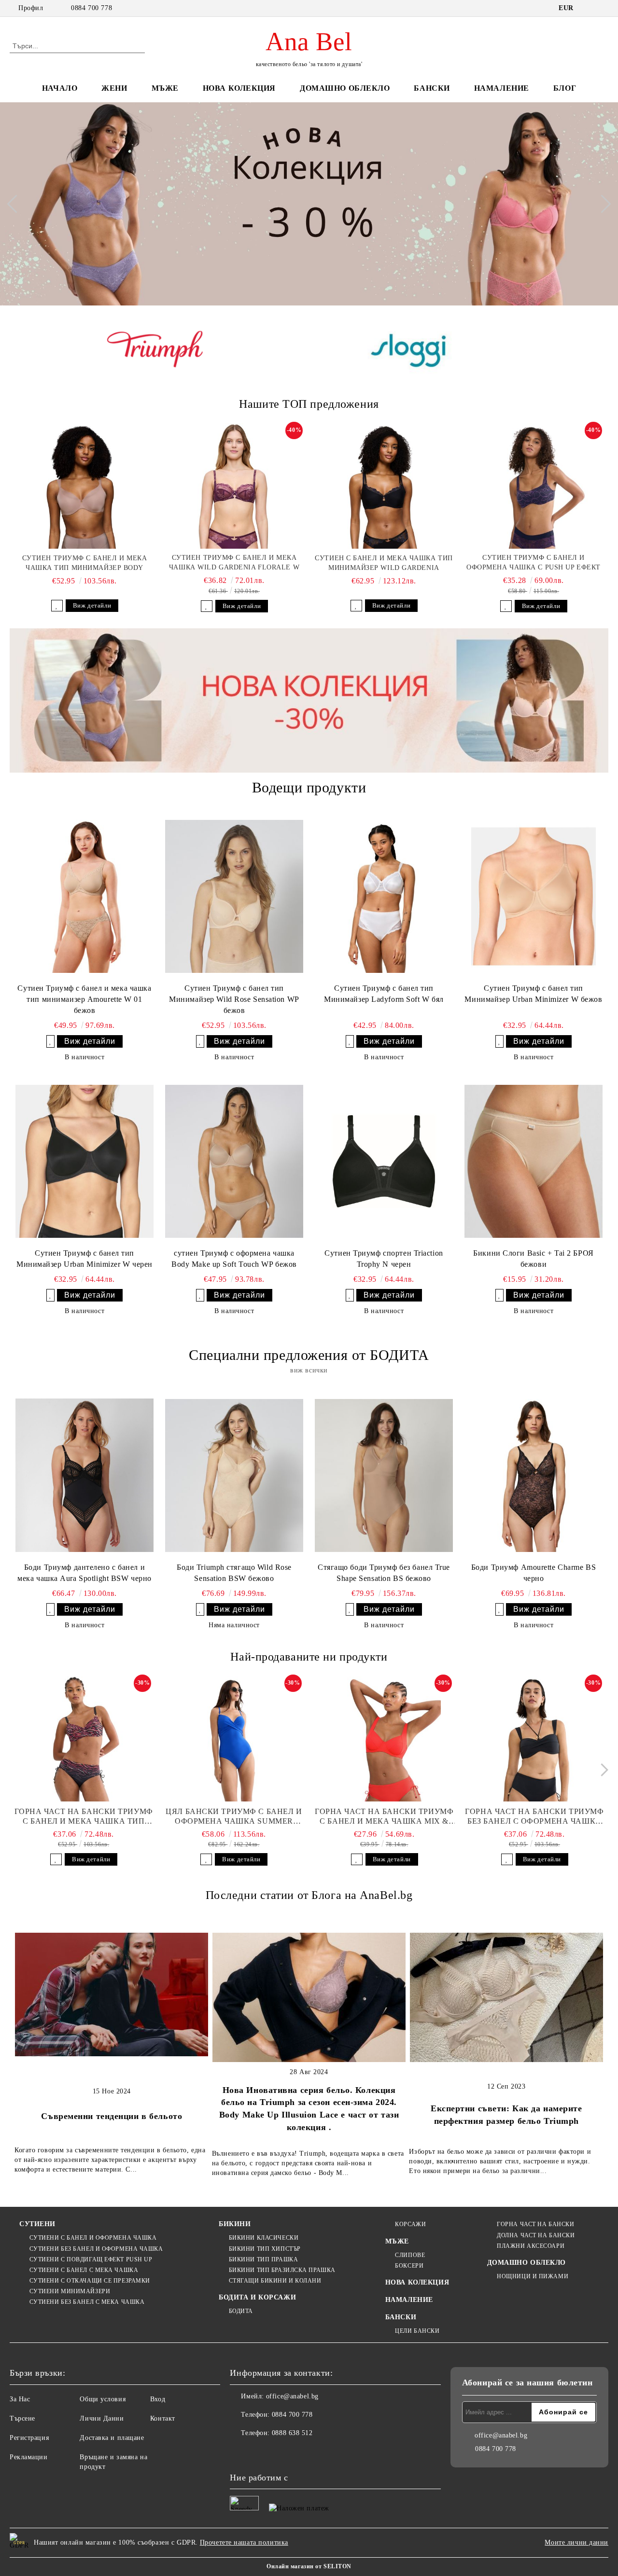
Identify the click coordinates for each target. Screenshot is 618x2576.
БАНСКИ (432, 88)
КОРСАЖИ (410, 2224)
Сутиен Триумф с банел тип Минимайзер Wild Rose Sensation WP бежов (234, 999)
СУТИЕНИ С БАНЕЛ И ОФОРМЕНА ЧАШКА (93, 2238)
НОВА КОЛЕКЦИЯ (239, 88)
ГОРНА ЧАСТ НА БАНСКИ (535, 2224)
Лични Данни (102, 2418)
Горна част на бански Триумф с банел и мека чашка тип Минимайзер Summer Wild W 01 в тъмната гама (84, 1817)
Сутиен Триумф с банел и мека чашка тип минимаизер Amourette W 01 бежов (84, 999)
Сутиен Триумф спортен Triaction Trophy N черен (384, 1259)
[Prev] (16, 204)
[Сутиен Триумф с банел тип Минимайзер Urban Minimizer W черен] (84, 1161)
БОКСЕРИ (409, 2266)
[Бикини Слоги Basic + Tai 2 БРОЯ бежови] (534, 1161)
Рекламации (29, 2457)
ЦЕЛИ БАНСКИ (417, 2331)
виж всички (309, 1370)
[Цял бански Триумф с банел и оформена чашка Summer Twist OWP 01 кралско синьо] (234, 1739)
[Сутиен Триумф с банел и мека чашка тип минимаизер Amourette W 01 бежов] (84, 896)
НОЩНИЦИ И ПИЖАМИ (533, 2276)
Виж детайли (92, 605)
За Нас (20, 2399)
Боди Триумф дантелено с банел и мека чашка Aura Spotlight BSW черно (84, 1573)
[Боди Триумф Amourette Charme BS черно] (534, 1475)
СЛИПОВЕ (410, 2255)
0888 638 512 (292, 2433)
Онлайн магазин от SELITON (309, 2566)
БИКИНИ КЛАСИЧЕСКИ (264, 2238)
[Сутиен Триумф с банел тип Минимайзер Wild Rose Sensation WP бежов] (234, 896)
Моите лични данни (576, 2542)
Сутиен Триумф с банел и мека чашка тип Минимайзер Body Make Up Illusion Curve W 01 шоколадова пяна (85, 564)
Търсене (22, 2418)
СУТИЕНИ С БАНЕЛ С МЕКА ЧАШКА (84, 2270)
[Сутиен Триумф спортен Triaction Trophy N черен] (384, 1161)
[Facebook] (238, 2452)
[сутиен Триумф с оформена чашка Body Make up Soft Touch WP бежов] (234, 1161)
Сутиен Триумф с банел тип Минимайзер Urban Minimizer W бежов (533, 994)
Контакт (163, 2418)
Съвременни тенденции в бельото (112, 2116)
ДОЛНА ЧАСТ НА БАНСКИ (536, 2235)
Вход (158, 2399)
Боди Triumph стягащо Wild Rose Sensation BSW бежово (234, 1573)
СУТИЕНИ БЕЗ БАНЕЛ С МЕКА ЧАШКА (87, 2302)
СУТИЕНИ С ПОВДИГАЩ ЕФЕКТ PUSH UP (91, 2259)
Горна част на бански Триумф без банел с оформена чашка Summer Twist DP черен (534, 1817)
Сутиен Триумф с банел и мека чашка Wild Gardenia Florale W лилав (234, 563)
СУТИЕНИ (37, 2224)
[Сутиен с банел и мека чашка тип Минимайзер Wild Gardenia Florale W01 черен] (384, 486)
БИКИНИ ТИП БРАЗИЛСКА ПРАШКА (282, 2270)
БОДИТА (241, 2311)
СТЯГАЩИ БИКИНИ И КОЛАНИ (275, 2281)
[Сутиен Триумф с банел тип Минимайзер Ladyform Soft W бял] (384, 896)
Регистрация (29, 2438)
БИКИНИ (235, 2224)
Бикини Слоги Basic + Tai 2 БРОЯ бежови (533, 1259)
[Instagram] (259, 2452)
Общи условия (103, 2399)
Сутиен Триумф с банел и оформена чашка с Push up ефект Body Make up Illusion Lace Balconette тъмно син (534, 563)
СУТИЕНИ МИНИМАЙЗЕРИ (70, 2291)
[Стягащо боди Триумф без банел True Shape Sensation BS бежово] (384, 1475)
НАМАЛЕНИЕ (502, 88)
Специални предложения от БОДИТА (309, 1355)
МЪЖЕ (165, 88)
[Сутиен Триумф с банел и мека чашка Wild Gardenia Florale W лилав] (234, 486)
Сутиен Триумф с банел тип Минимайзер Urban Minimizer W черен (84, 1259)
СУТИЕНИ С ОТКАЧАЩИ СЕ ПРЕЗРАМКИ (90, 2281)
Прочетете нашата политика (244, 2542)
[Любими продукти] (584, 45)
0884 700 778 (91, 8)
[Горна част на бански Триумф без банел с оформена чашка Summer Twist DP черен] (534, 1739)
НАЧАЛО (60, 88)
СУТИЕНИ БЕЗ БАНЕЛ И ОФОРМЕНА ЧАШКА (96, 2249)
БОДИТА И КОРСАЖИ (257, 2297)
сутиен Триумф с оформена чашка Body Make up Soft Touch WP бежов (234, 1259)
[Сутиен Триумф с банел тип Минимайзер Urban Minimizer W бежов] (534, 896)
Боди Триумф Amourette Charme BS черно (534, 1573)
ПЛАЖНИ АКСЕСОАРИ (531, 2246)
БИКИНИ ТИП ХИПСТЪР (265, 2249)
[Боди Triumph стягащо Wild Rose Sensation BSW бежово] (234, 1475)
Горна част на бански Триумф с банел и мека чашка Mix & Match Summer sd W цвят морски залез (384, 1817)
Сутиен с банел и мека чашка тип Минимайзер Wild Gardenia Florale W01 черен (384, 564)
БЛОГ (565, 88)
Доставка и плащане (112, 2438)
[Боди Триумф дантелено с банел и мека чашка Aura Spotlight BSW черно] (84, 1475)
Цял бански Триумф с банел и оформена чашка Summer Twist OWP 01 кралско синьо (234, 1817)
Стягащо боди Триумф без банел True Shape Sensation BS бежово (384, 1573)
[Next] (602, 204)
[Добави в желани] (57, 606)
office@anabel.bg (292, 2396)
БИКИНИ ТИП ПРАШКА (263, 2259)
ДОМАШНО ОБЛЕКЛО (345, 88)
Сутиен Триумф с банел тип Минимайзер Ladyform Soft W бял (384, 994)
